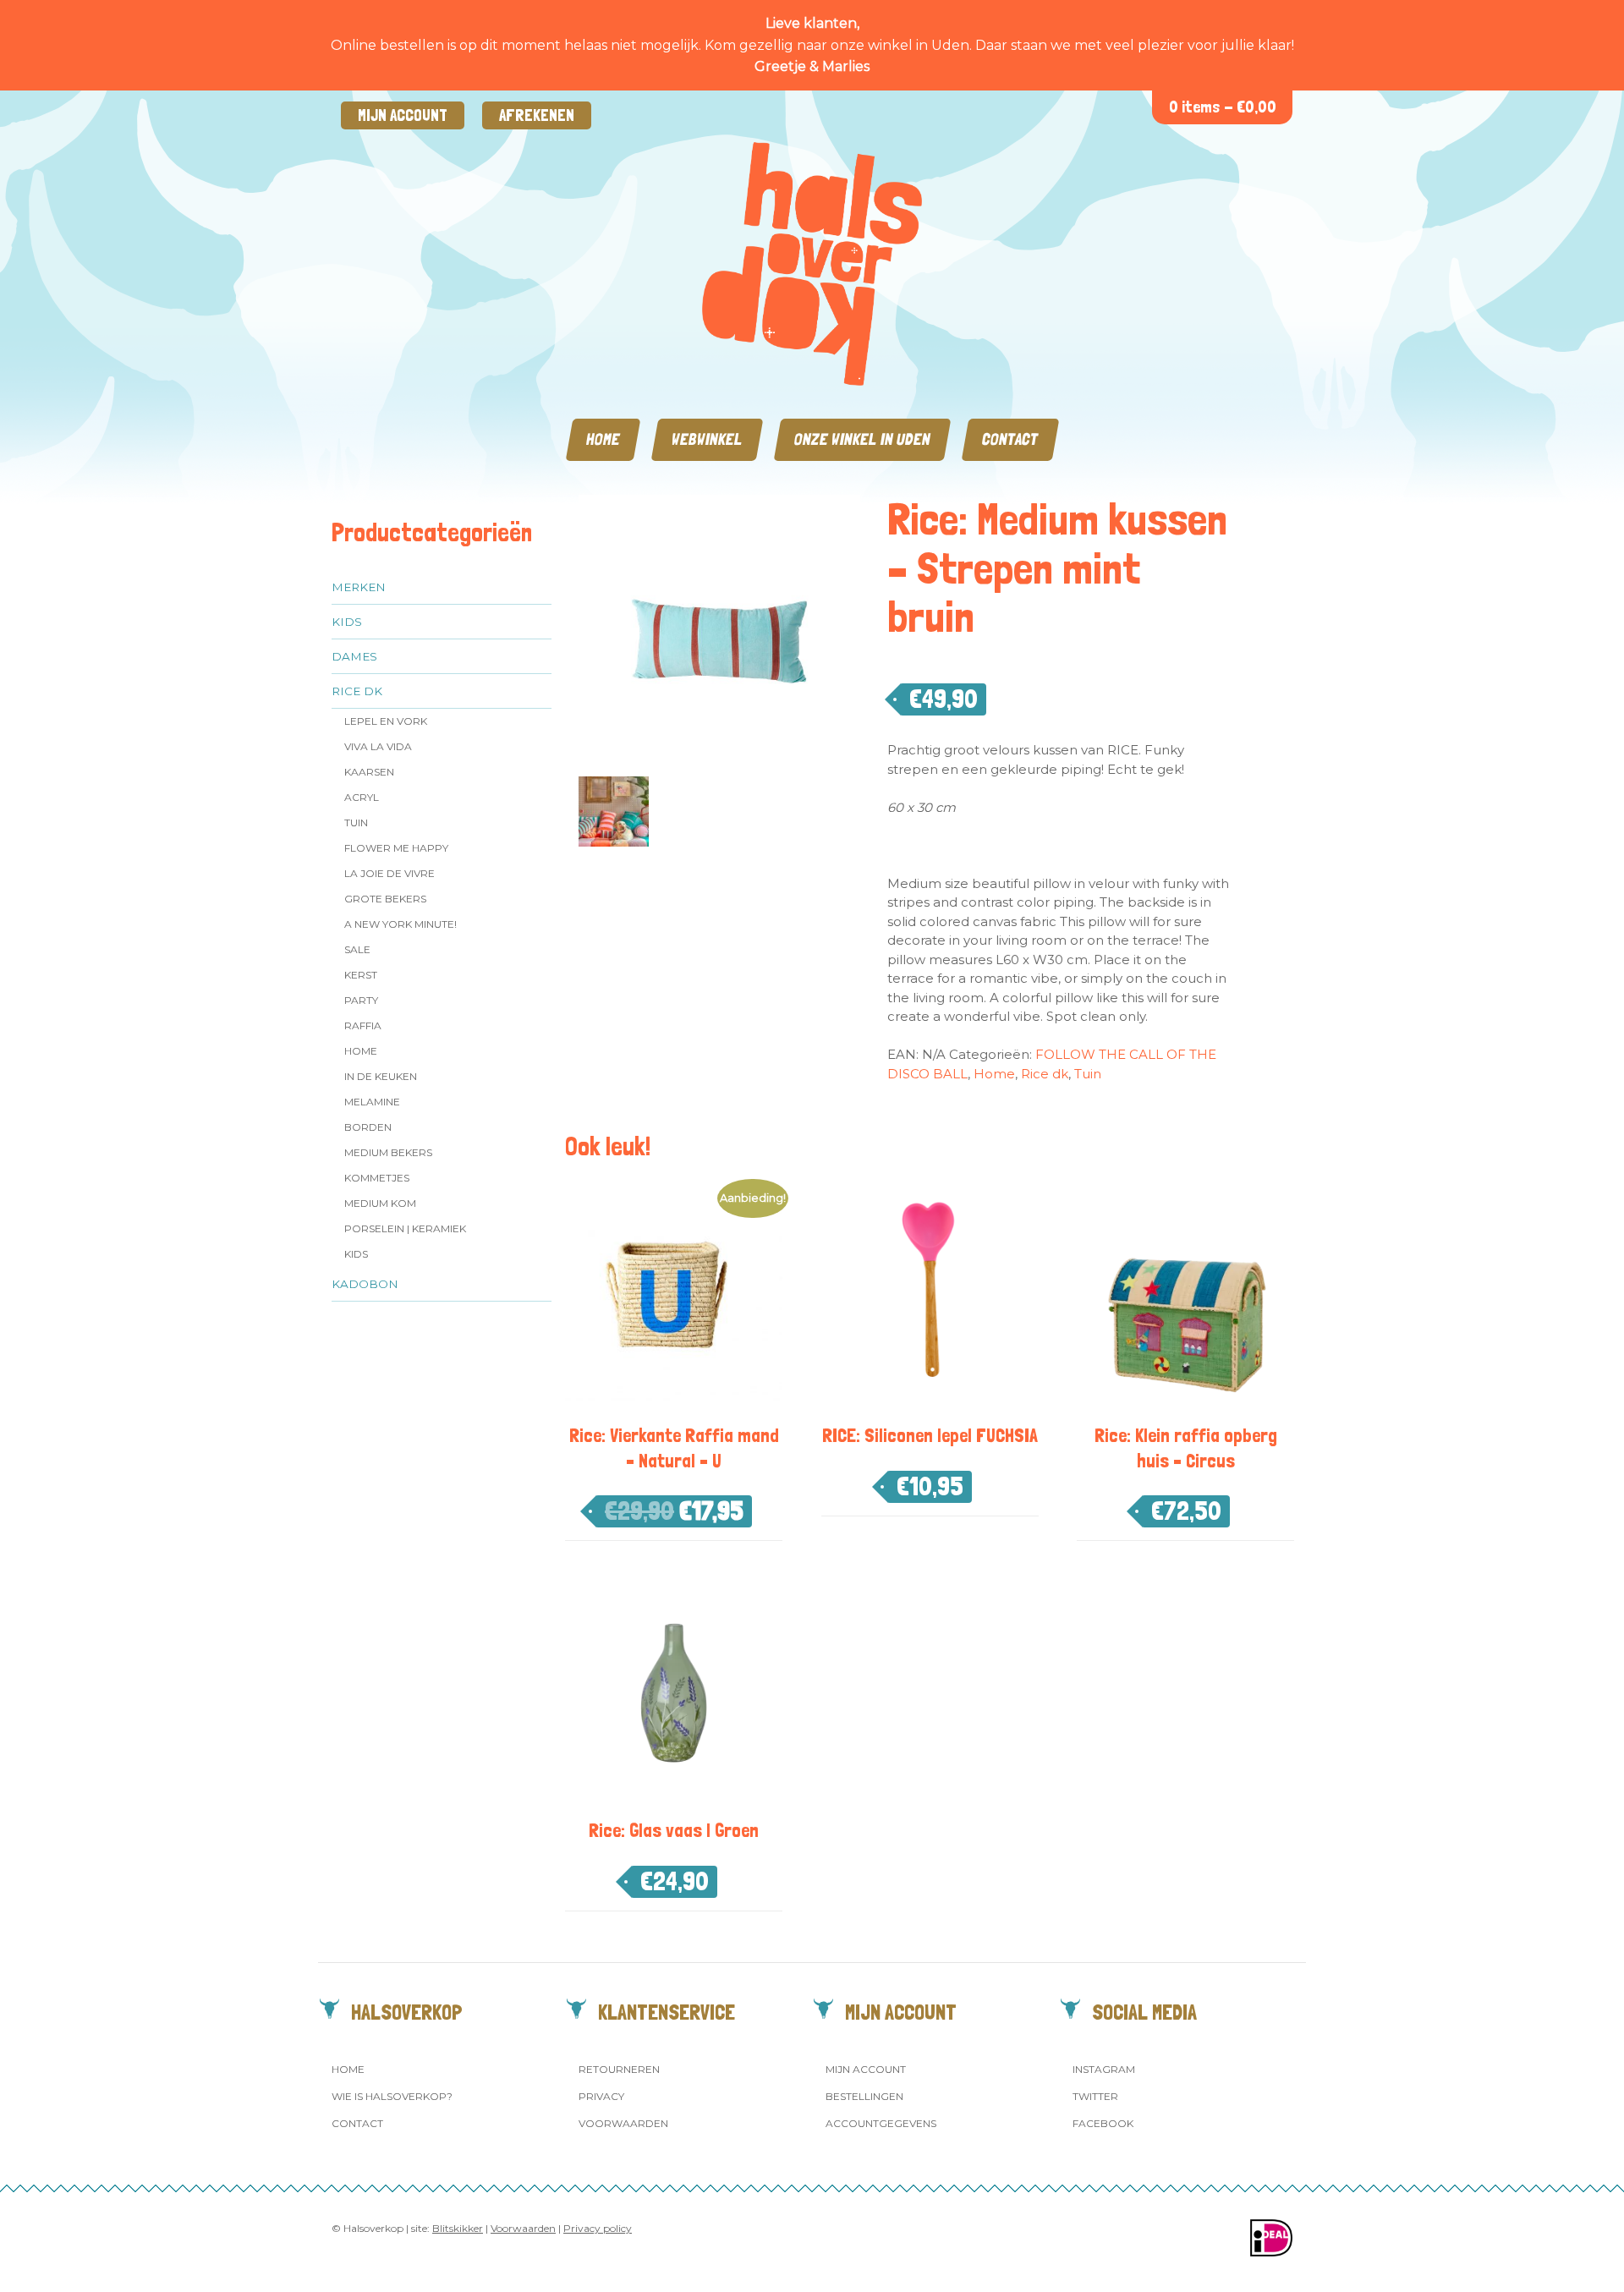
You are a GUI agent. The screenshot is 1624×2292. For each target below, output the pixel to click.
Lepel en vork (386, 721)
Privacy (601, 2096)
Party (361, 1000)
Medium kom (380, 1203)
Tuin (356, 822)
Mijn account (403, 115)
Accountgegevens (881, 2123)
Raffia (363, 1025)
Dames (354, 656)
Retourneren (619, 2069)
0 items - (1223, 107)
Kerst (361, 975)
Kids (347, 622)
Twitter (1095, 2096)
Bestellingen (864, 2096)
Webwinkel (707, 439)
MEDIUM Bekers (388, 1152)
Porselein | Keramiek (405, 1228)
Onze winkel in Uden (862, 439)
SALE (357, 949)
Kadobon (365, 1284)
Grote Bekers (385, 899)
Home (603, 439)
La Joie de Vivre (390, 873)
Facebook (1103, 2123)
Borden (368, 1127)
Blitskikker (458, 2228)
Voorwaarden (623, 2123)
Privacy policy (598, 2228)
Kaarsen (369, 772)
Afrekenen (537, 115)
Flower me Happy (396, 848)
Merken (359, 587)
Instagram (1104, 2069)
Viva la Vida (378, 746)
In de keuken (381, 1076)
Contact (1010, 439)
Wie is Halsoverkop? (392, 2096)
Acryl (362, 797)
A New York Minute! (401, 924)
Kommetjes (377, 1178)
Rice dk (357, 691)
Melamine (372, 1102)
